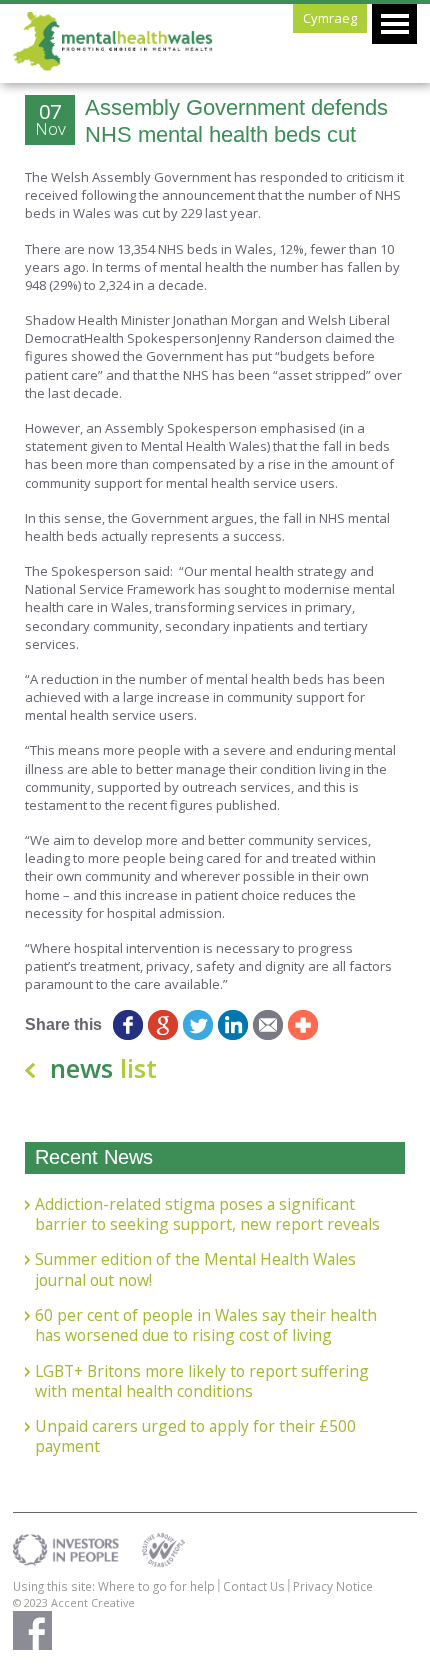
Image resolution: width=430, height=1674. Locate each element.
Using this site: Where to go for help (114, 1586)
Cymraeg (330, 18)
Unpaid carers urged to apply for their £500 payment (195, 1436)
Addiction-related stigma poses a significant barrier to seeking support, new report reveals (207, 1214)
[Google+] (162, 1025)
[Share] (302, 1025)
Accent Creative (93, 1602)
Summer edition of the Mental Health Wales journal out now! (195, 1269)
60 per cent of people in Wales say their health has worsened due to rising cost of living (206, 1325)
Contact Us (254, 1586)
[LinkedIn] (232, 1025)
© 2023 (32, 1602)
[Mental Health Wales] (113, 66)
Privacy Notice (333, 1586)
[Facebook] (127, 1025)
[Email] (267, 1025)
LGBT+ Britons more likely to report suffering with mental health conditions (202, 1381)
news (103, 1068)
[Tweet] (197, 1025)
